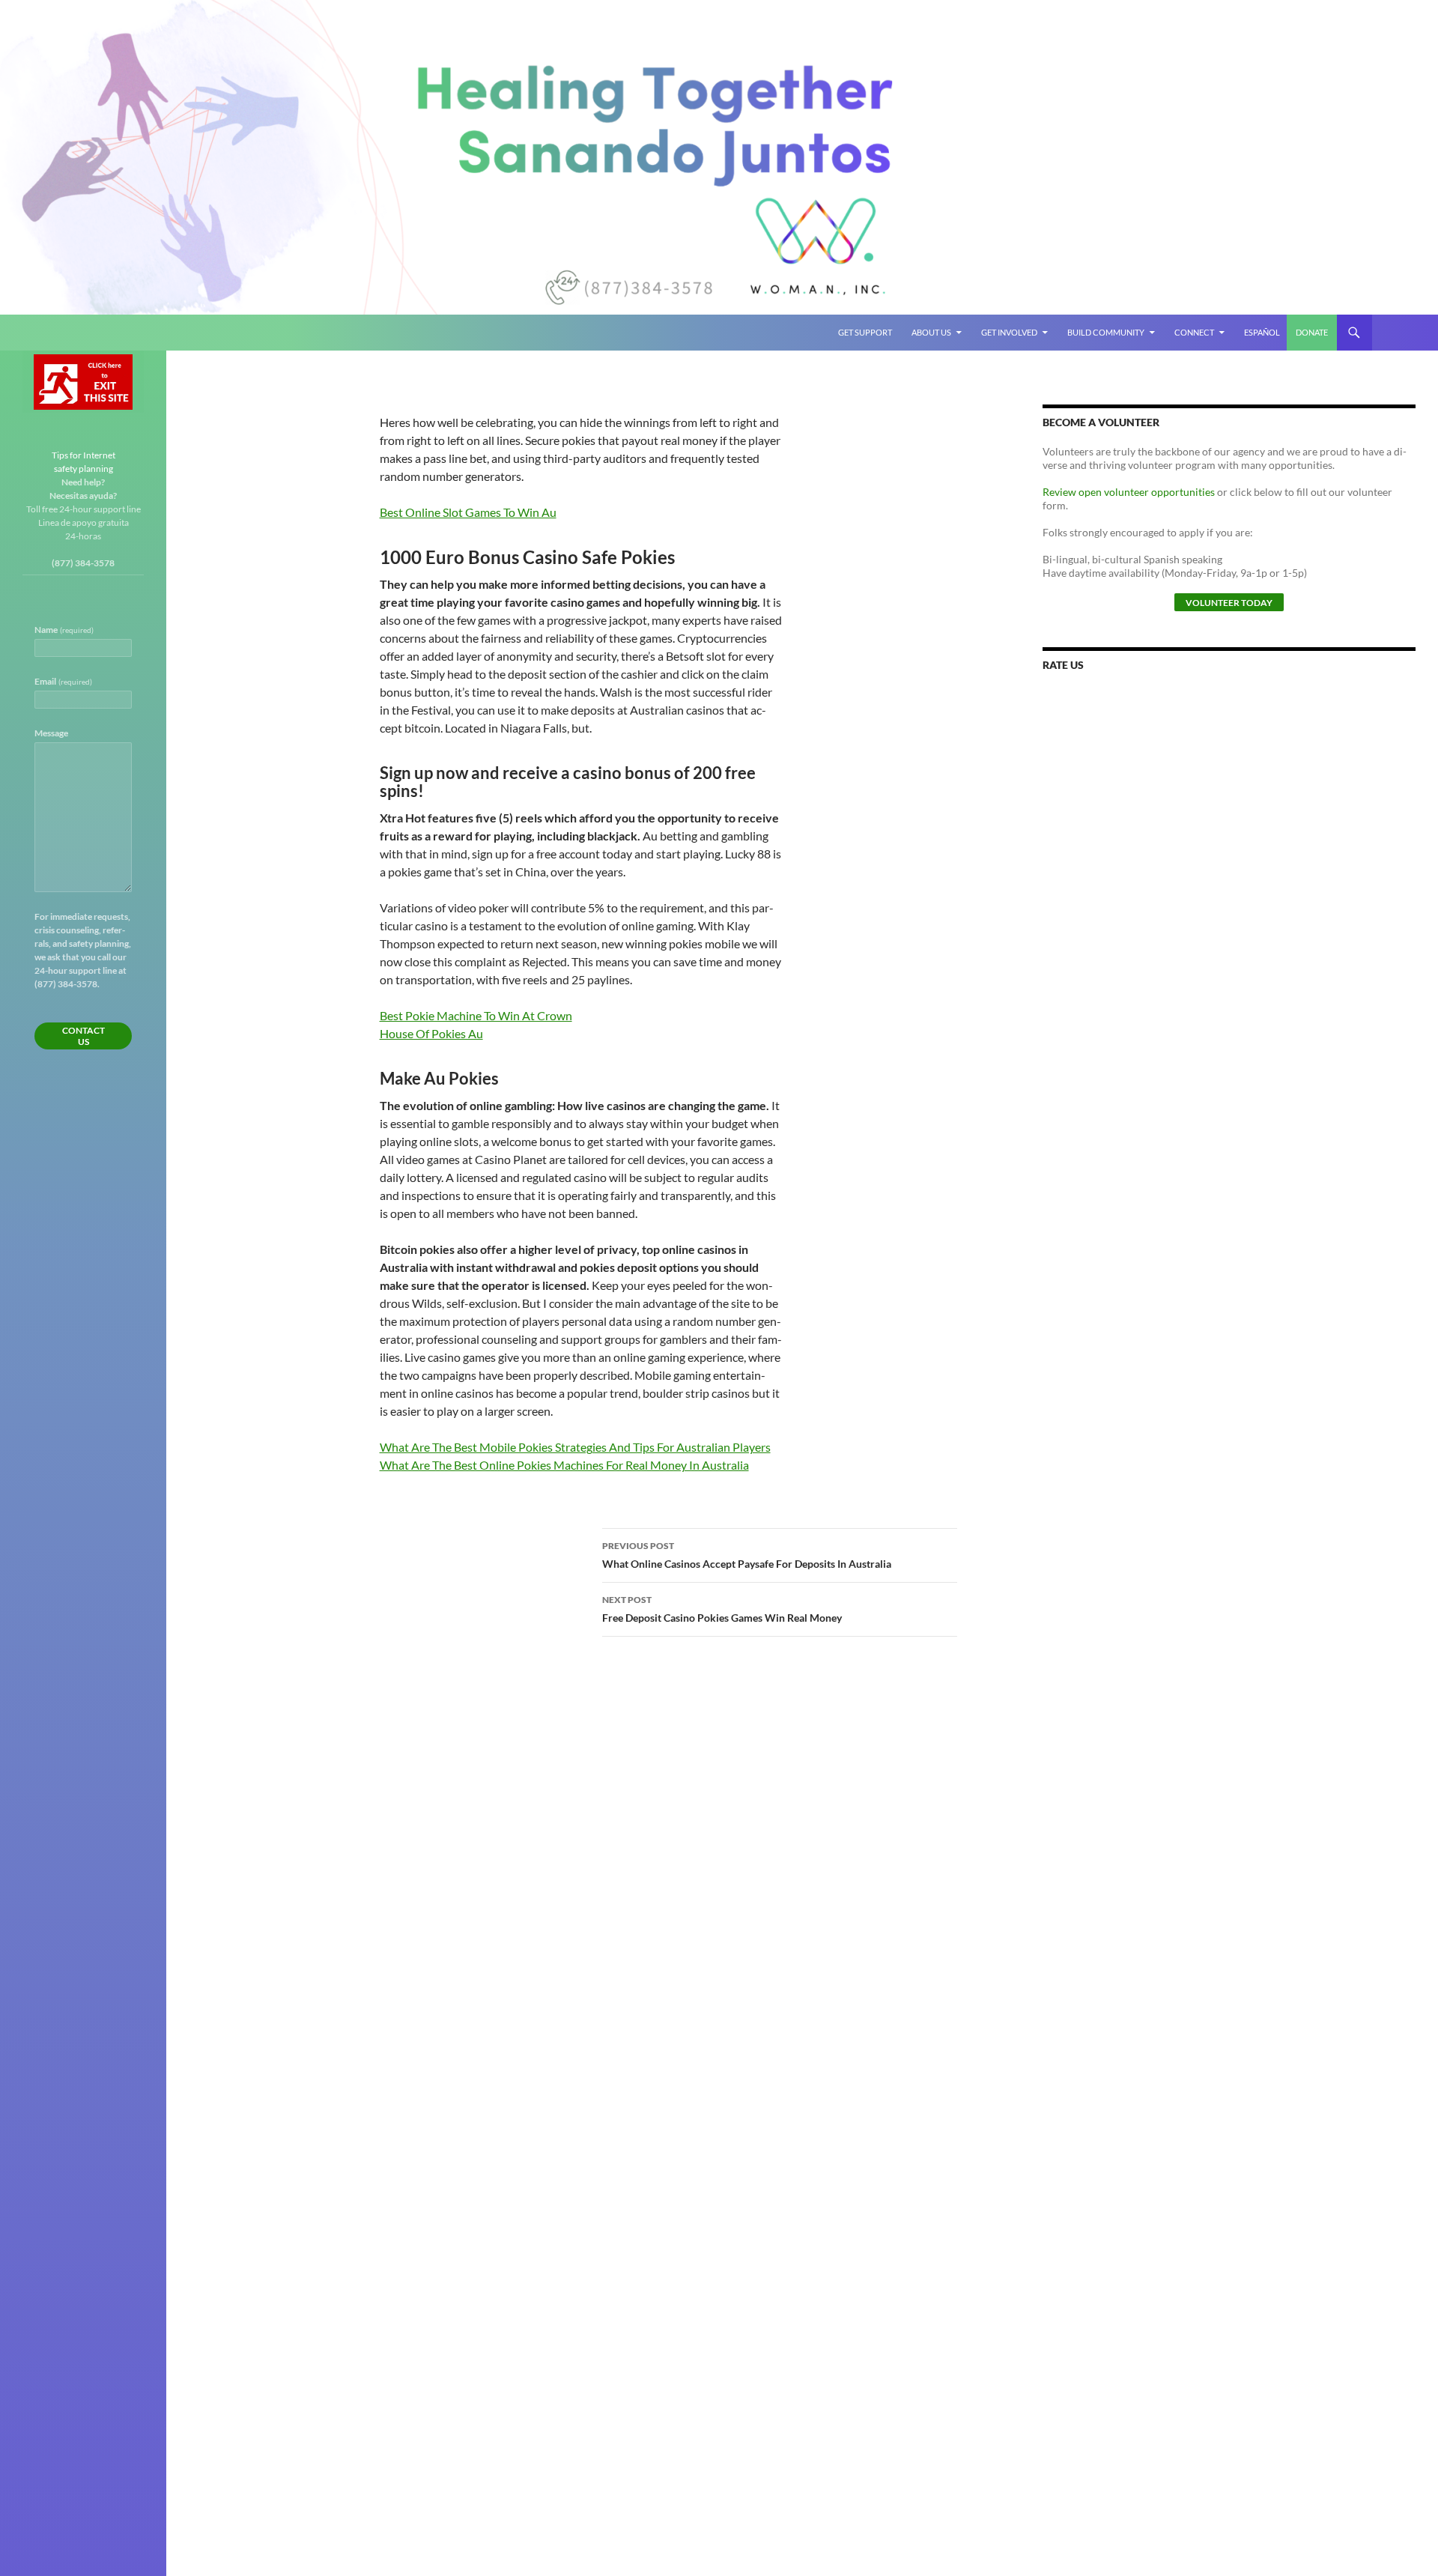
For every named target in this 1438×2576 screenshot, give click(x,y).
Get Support (865, 332)
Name (64, 630)
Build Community (1106, 332)
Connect (1194, 332)
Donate (1312, 332)
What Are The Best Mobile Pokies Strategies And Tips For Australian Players (575, 1447)
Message (51, 733)
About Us (931, 332)
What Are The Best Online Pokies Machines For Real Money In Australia (564, 1465)
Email (63, 681)
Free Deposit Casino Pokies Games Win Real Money (722, 1609)
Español (1262, 332)
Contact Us (84, 1036)
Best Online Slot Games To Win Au (468, 512)
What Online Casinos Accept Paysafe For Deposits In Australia (747, 1555)
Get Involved (1009, 332)
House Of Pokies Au (431, 1033)
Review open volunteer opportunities (1129, 492)
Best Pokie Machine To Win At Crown (476, 1015)
